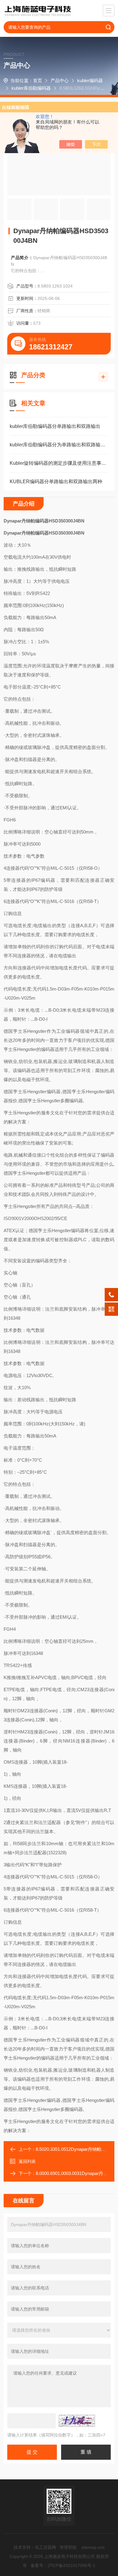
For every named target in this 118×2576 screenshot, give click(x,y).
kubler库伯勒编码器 (31, 88)
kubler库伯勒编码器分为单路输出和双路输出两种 (59, 445)
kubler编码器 (90, 80)
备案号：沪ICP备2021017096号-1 (63, 2565)
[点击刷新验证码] (77, 2421)
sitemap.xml (93, 2547)
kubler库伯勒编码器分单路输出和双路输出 (55, 426)
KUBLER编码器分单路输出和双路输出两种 (56, 482)
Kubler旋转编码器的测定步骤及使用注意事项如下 (59, 463)
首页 (38, 80)
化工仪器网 (45, 2547)
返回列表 (27, 2161)
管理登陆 (68, 2547)
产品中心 (60, 80)
